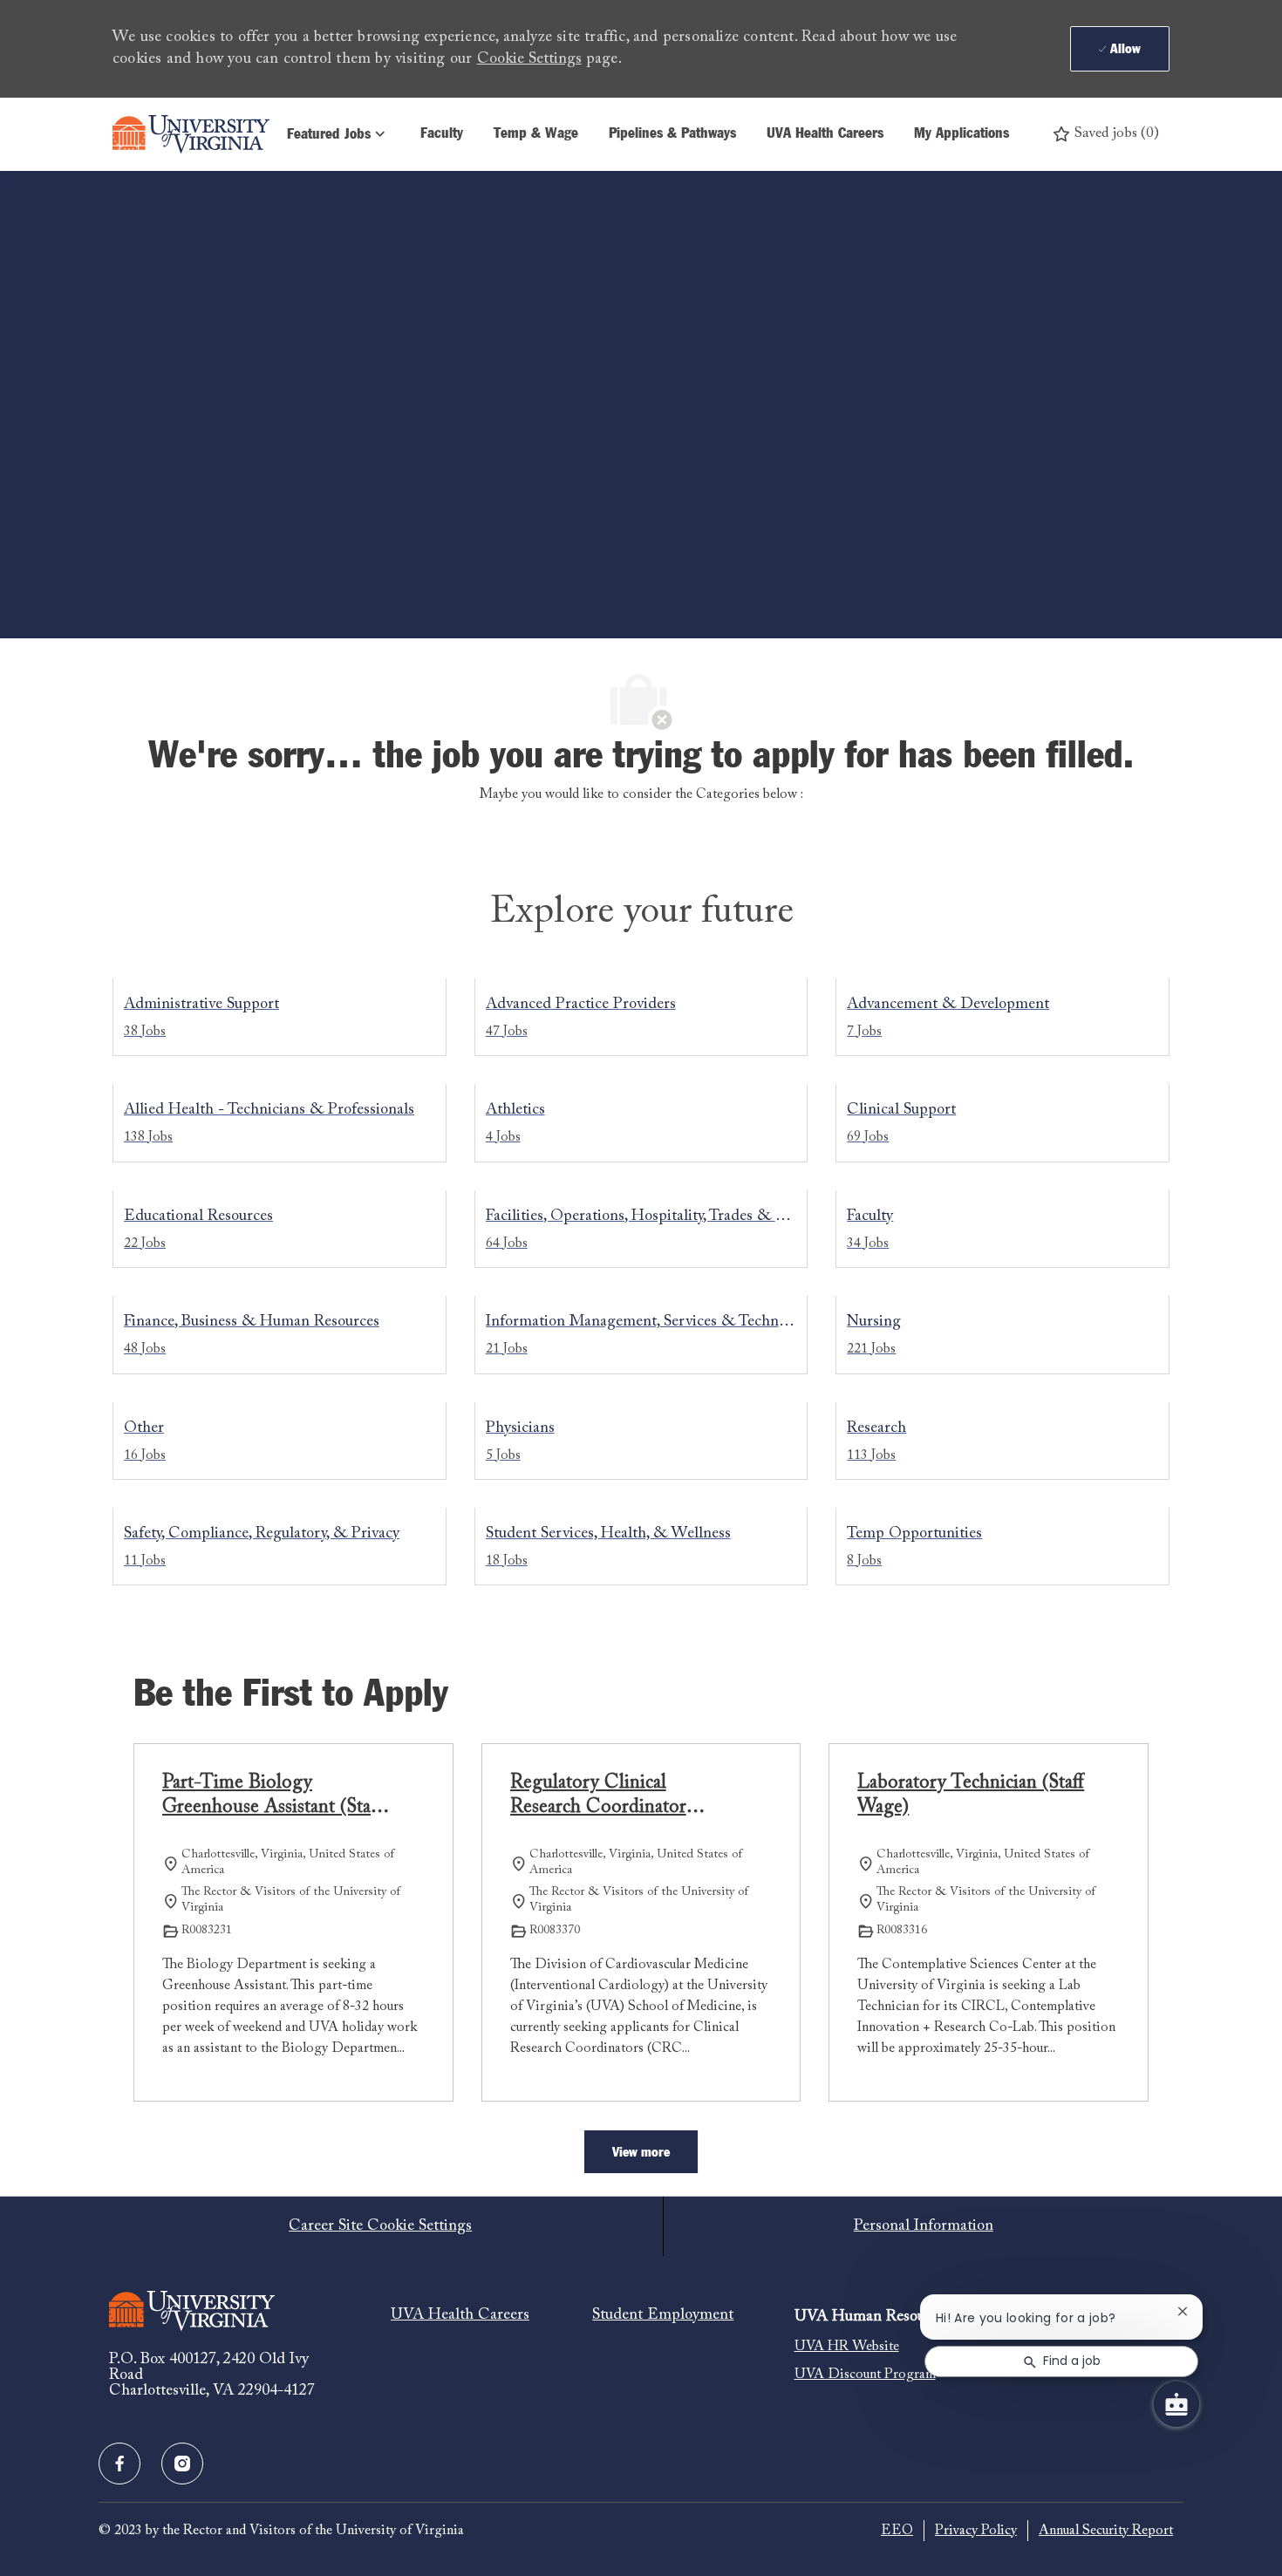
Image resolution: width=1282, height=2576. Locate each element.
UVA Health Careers (825, 134)
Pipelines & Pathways (672, 134)
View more (641, 2152)
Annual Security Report (1106, 2531)
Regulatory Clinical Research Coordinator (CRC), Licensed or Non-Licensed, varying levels (613, 1797)
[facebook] (119, 2464)
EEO (897, 2531)
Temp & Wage (536, 134)
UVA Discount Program (865, 2375)
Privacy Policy (976, 2531)
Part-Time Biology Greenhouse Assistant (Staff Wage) (272, 1797)
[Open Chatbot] (1176, 2404)
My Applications (961, 134)
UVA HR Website (847, 2347)
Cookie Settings (529, 59)
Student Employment (663, 2315)
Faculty (442, 134)
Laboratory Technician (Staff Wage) (971, 1796)
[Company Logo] (191, 134)
